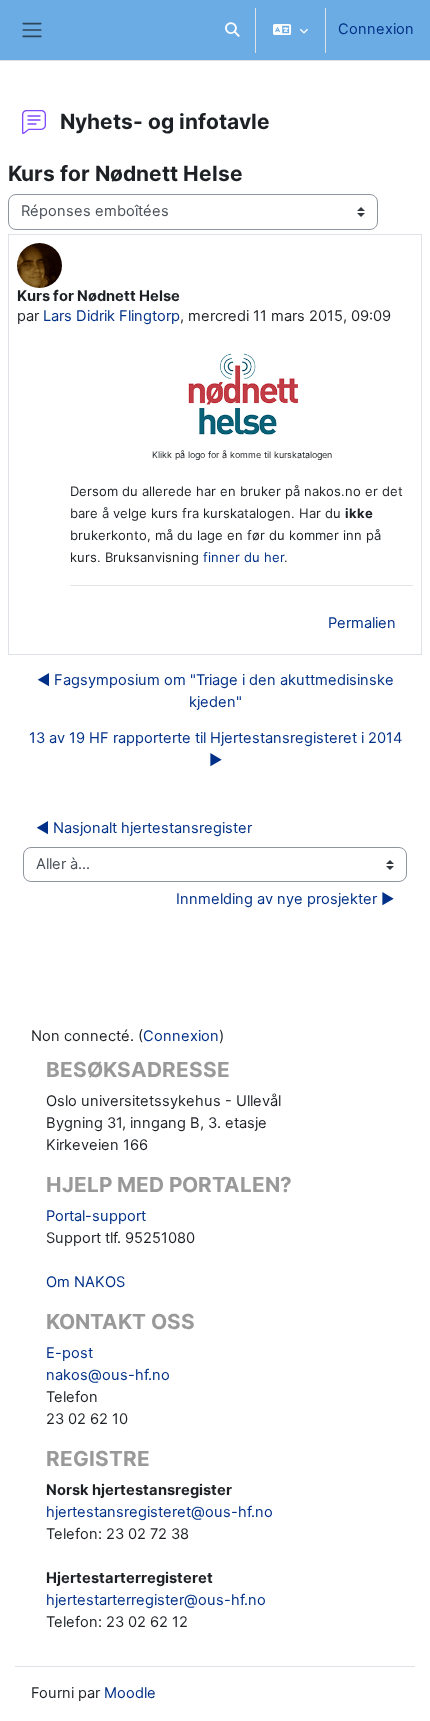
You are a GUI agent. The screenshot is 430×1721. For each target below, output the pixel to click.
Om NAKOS (85, 1282)
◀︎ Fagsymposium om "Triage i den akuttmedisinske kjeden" (215, 691)
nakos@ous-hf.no (108, 1375)
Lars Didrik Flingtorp (111, 316)
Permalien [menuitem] (362, 623)
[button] (232, 30)
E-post (69, 1353)
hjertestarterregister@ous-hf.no (156, 1600)
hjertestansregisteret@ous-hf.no (159, 1512)
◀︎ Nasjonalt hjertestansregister (144, 828)
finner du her (243, 557)
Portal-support (96, 1216)
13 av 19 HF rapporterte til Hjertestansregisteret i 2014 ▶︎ (215, 749)
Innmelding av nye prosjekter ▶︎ (285, 899)
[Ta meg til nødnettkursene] (241, 431)
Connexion (376, 29)
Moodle (130, 1693)
